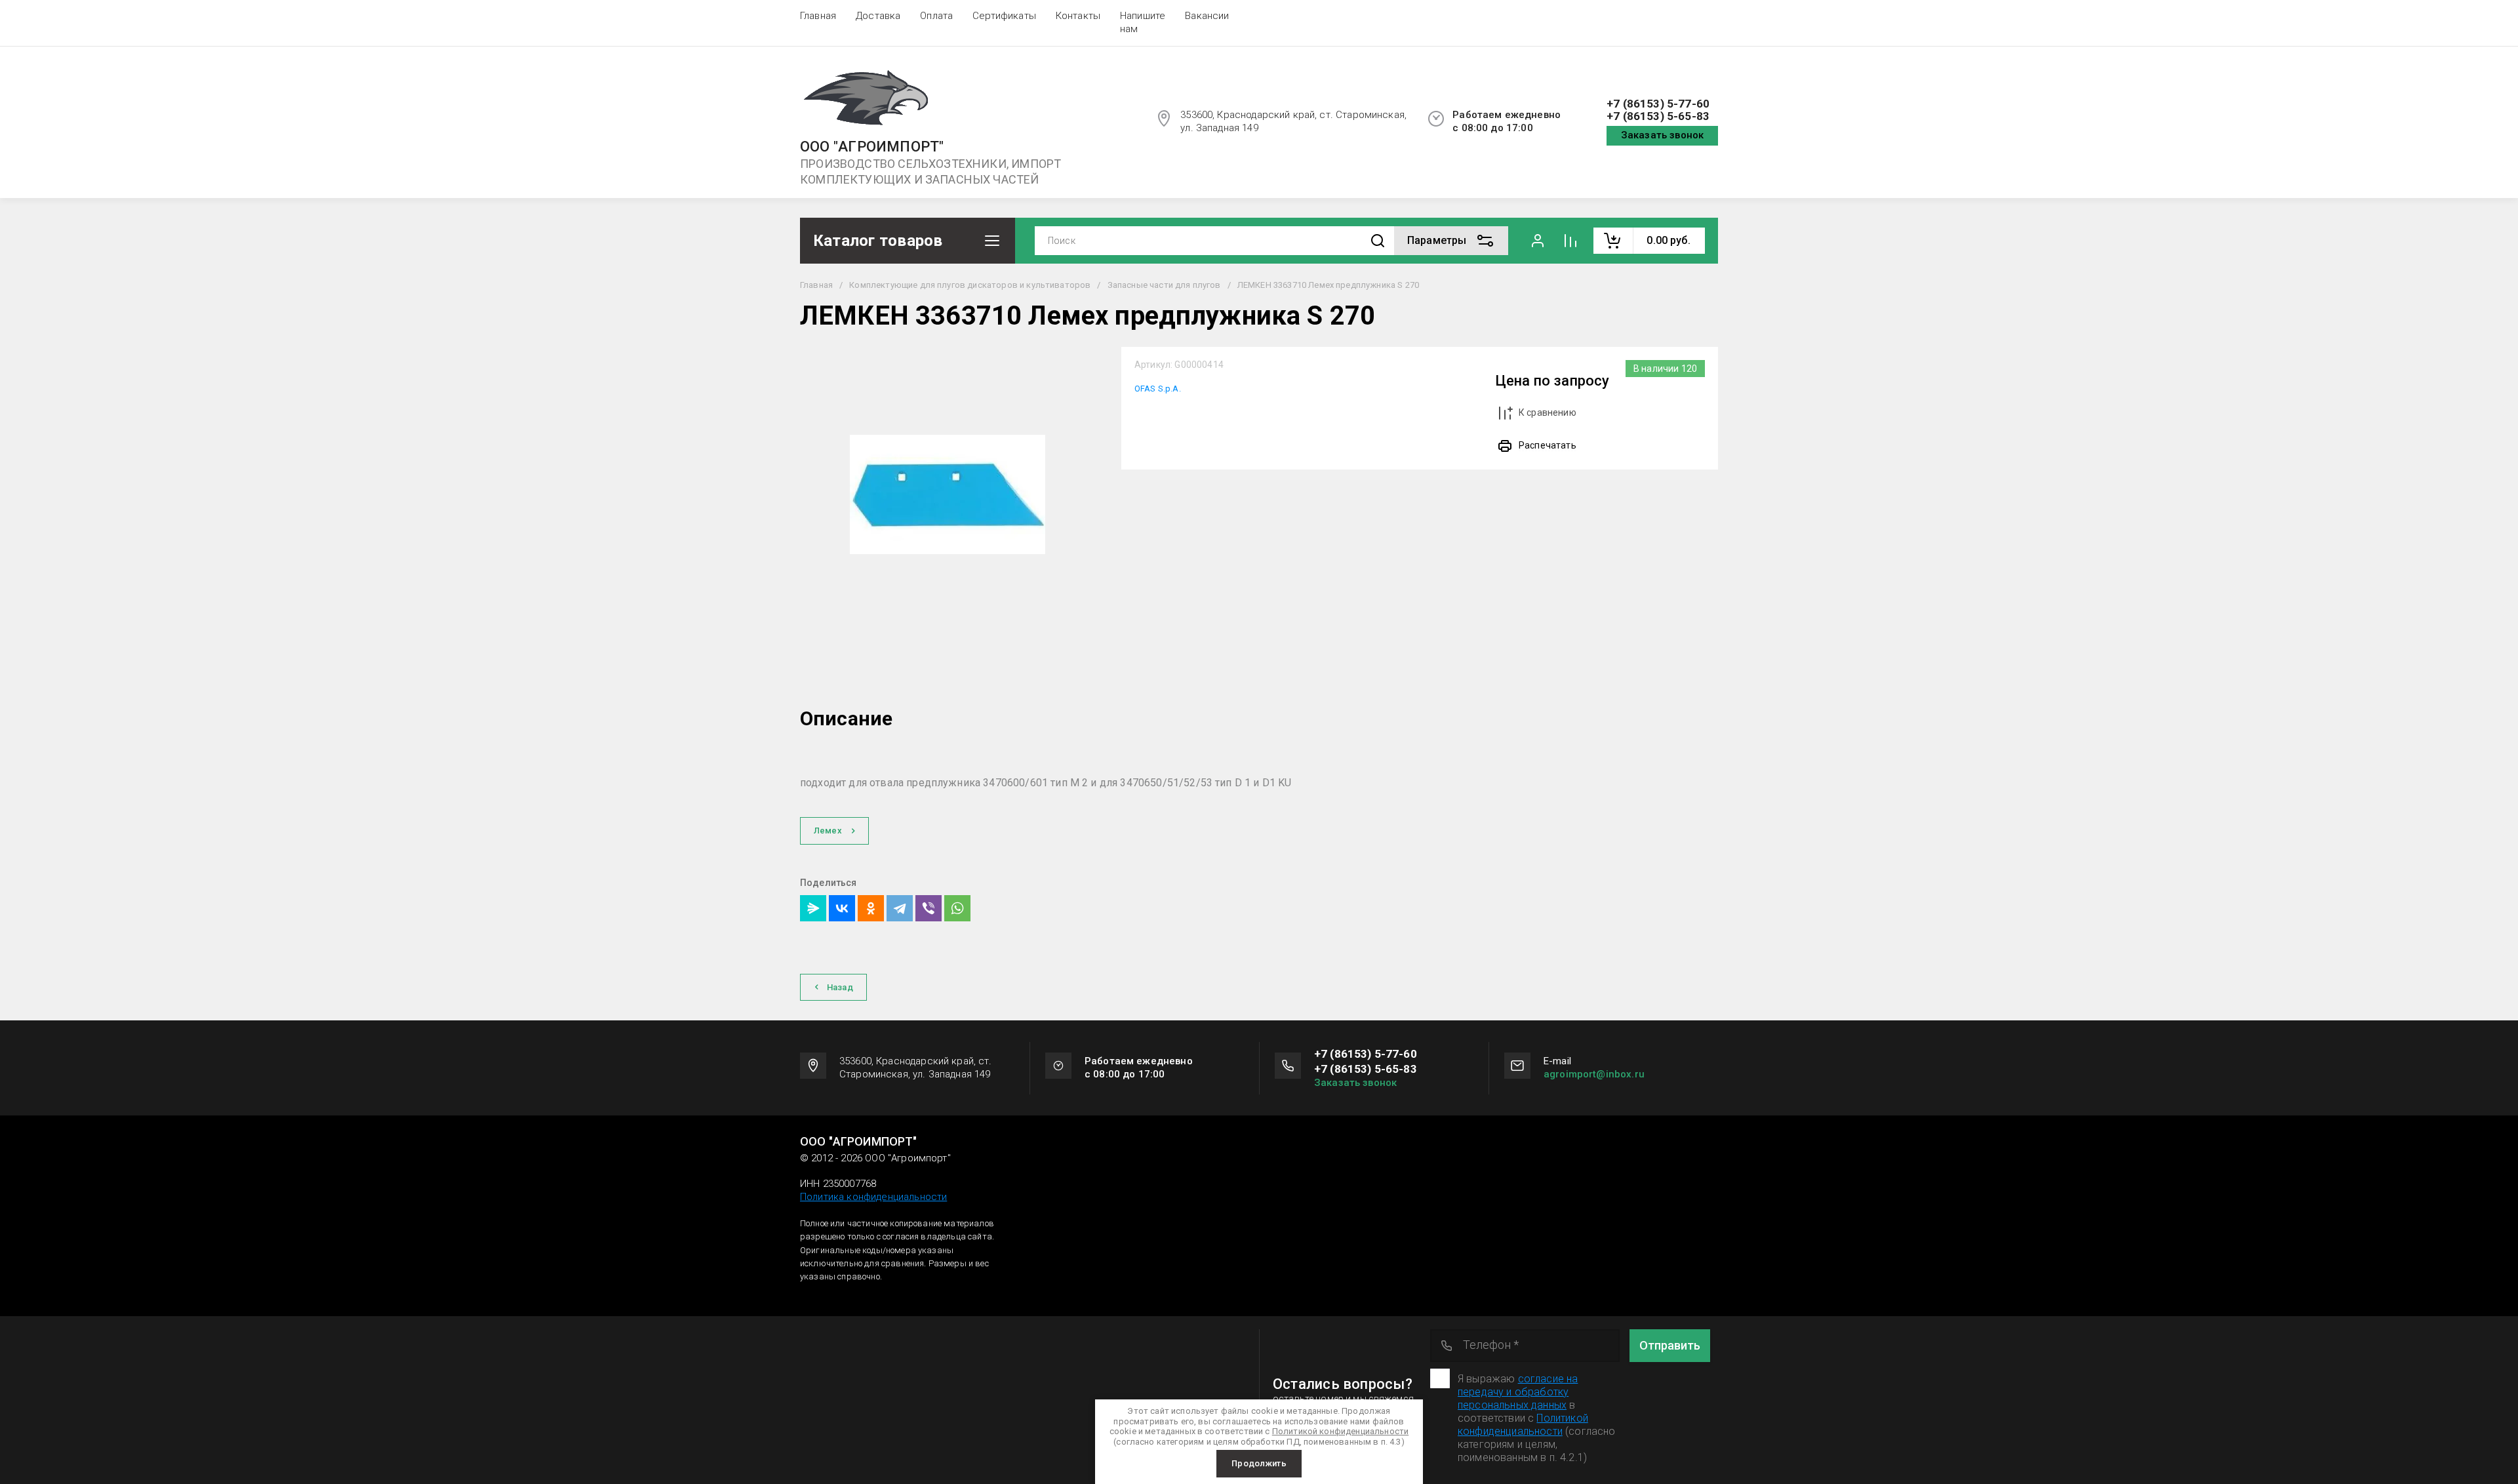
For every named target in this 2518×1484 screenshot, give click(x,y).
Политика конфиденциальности (873, 1197)
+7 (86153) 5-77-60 (1658, 104)
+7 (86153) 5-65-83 (1658, 116)
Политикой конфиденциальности (1523, 1425)
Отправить (1670, 1345)
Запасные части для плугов (1164, 285)
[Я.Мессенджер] (813, 908)
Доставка (878, 16)
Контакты (1078, 16)
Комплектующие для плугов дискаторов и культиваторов (970, 285)
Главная (818, 16)
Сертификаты (1004, 16)
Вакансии (1207, 16)
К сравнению (1548, 412)
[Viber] (929, 908)
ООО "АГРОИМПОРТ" (872, 147)
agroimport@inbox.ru (1594, 1074)
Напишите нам (1143, 22)
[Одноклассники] (871, 908)
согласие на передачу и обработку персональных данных (1518, 1392)
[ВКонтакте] (842, 908)
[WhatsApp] (957, 908)
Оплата (936, 16)
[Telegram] (900, 908)
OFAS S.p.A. (1158, 389)
